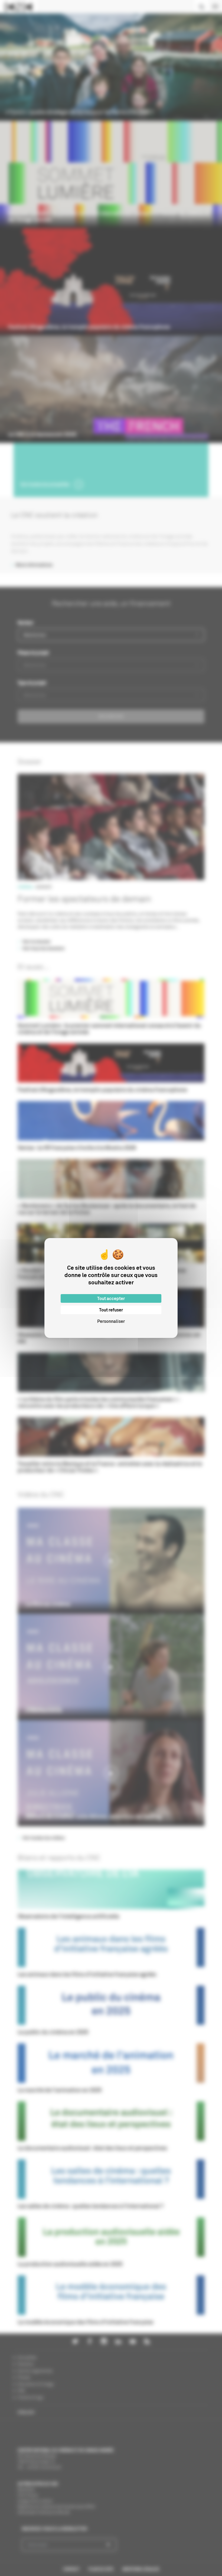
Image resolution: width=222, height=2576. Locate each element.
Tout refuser (111, 1310)
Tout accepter (111, 1298)
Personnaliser (111, 1321)
